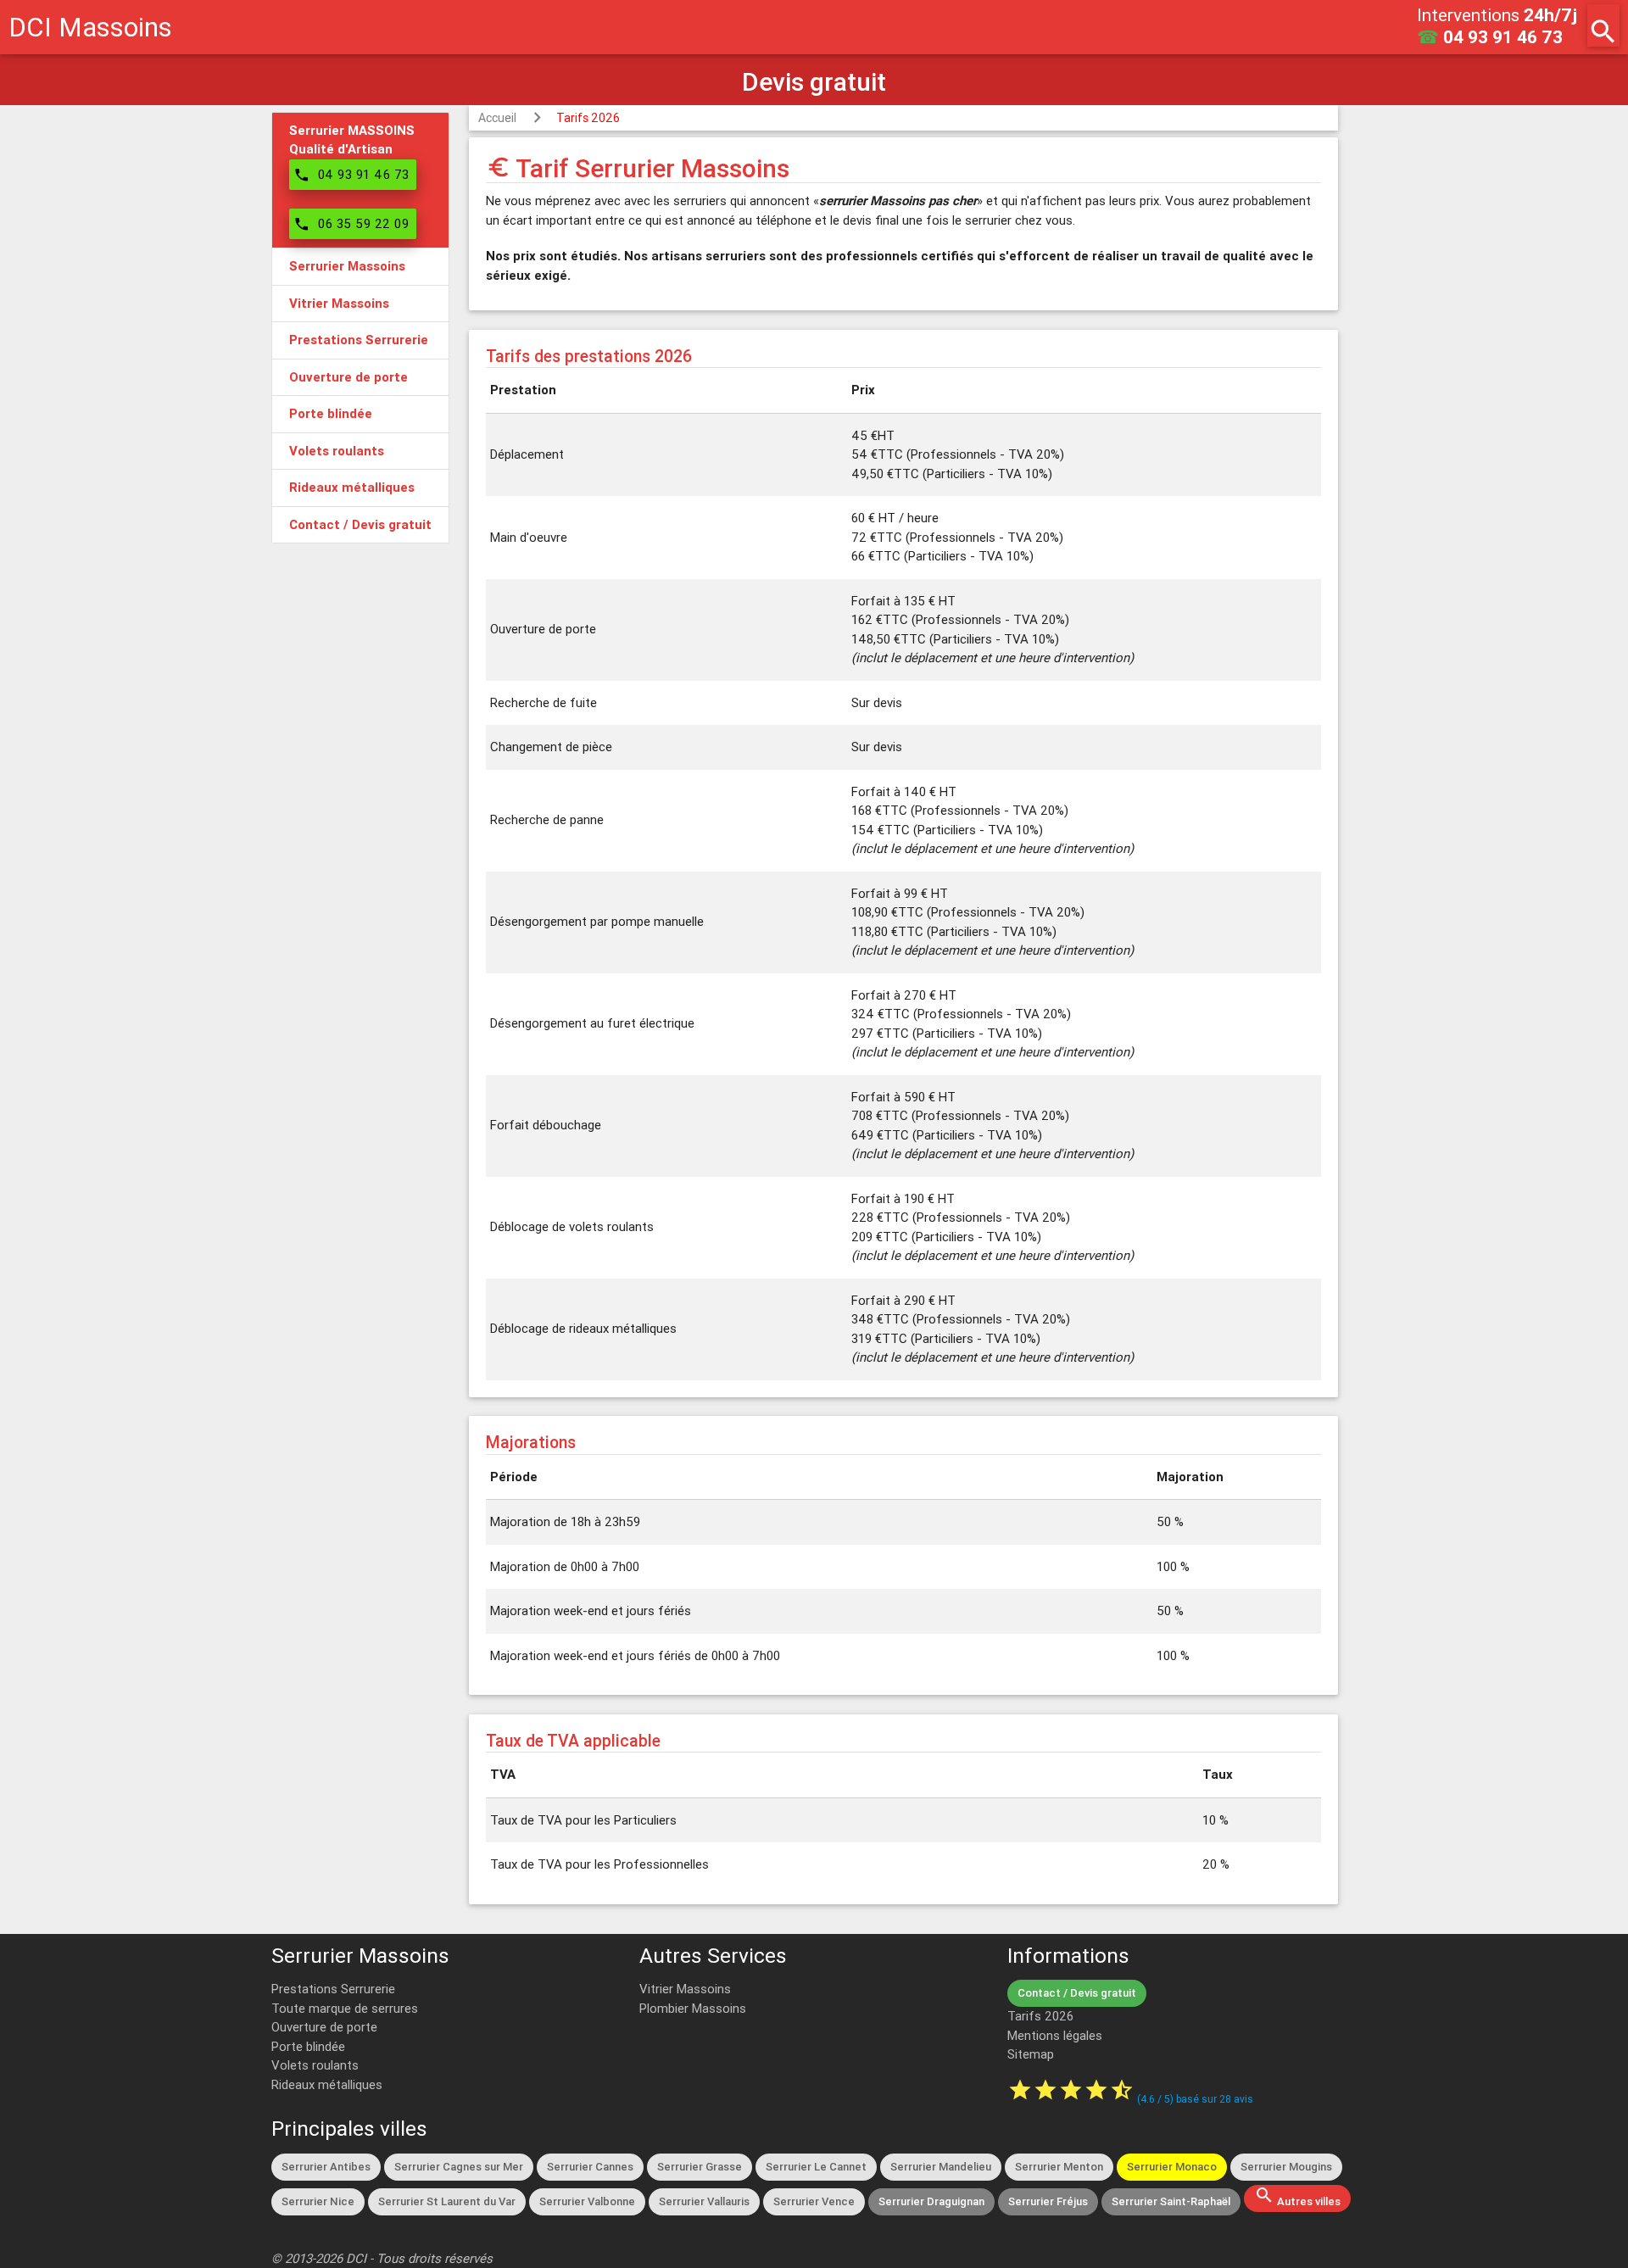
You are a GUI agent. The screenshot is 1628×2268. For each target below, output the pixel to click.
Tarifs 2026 (588, 118)
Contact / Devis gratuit (1077, 1993)
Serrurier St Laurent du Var (447, 2201)
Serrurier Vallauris (704, 2201)
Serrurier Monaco (1172, 2167)
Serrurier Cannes (590, 2167)
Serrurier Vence (814, 2201)
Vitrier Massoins (685, 1989)
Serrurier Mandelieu (941, 2167)
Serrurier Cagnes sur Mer (459, 2167)
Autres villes (1297, 2197)
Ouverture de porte (324, 2027)
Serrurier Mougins (1286, 2167)
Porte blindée (308, 2046)
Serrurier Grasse (700, 2167)
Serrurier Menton (1059, 2167)
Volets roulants (315, 2065)
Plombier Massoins (693, 2008)
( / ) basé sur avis (1195, 2099)
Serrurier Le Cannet (816, 2167)
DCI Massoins (90, 27)
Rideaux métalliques (327, 2084)
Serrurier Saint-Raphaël (1171, 2201)
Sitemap (1031, 2054)
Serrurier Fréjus (1048, 2201)
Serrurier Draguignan (931, 2201)
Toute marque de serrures (345, 2008)
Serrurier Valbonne (587, 2201)
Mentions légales (1055, 2035)
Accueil (497, 118)
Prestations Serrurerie (333, 1989)
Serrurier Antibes (326, 2167)
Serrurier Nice (318, 2201)
